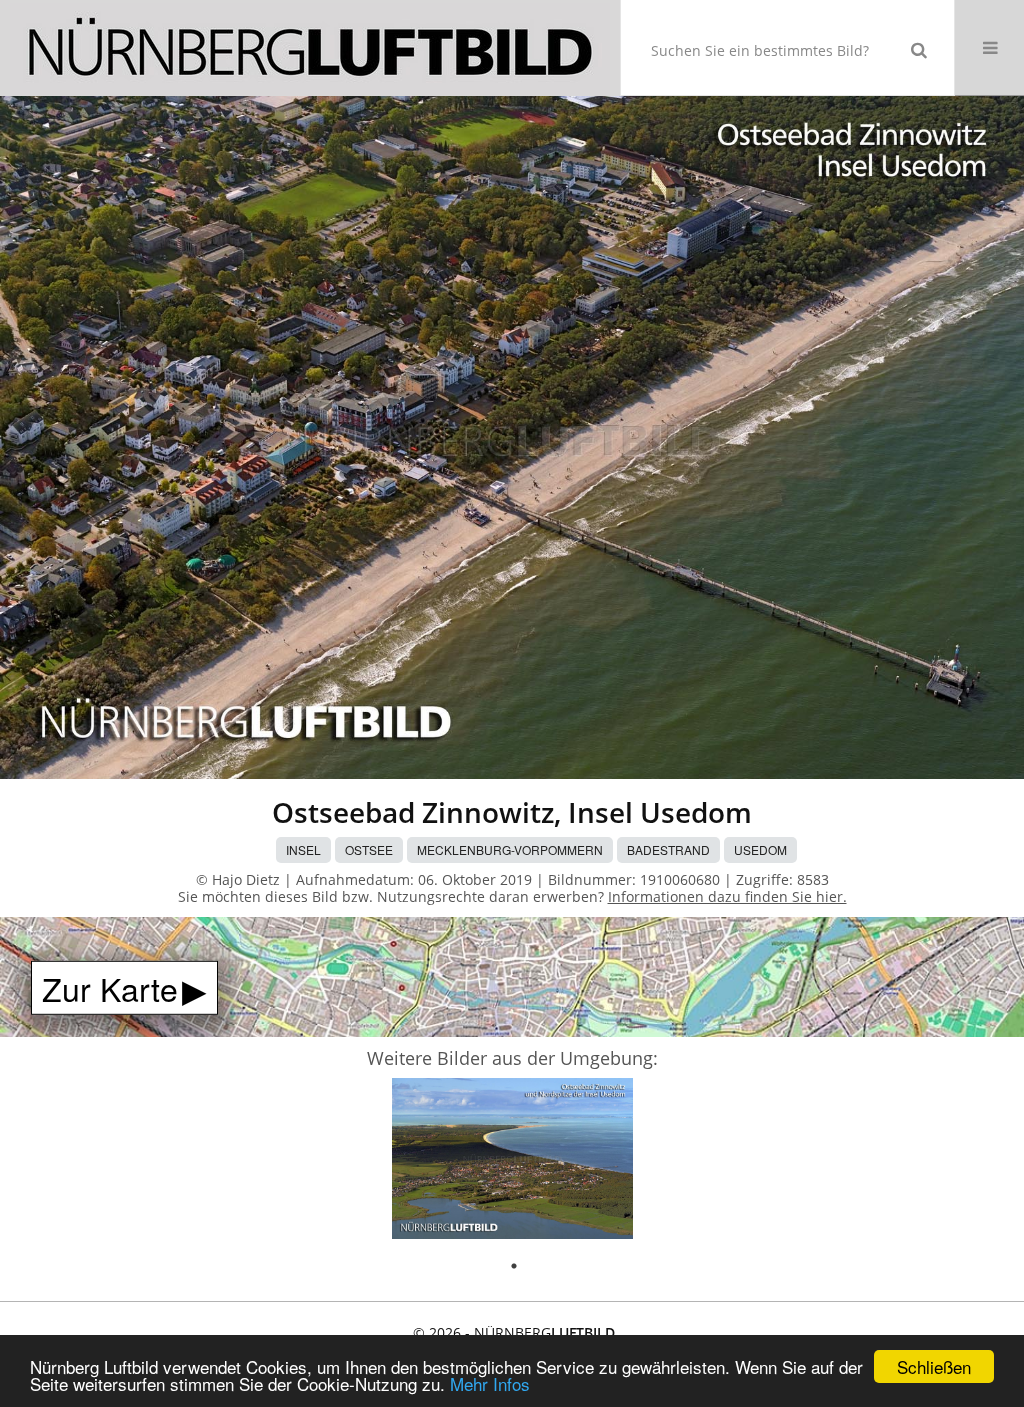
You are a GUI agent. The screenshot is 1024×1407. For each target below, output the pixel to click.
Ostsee (369, 849)
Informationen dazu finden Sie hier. (727, 896)
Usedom (760, 849)
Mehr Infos (490, 1383)
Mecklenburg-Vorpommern (510, 849)
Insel (303, 849)
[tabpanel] (512, 1161)
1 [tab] (514, 1266)
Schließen (934, 1366)
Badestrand (668, 849)
